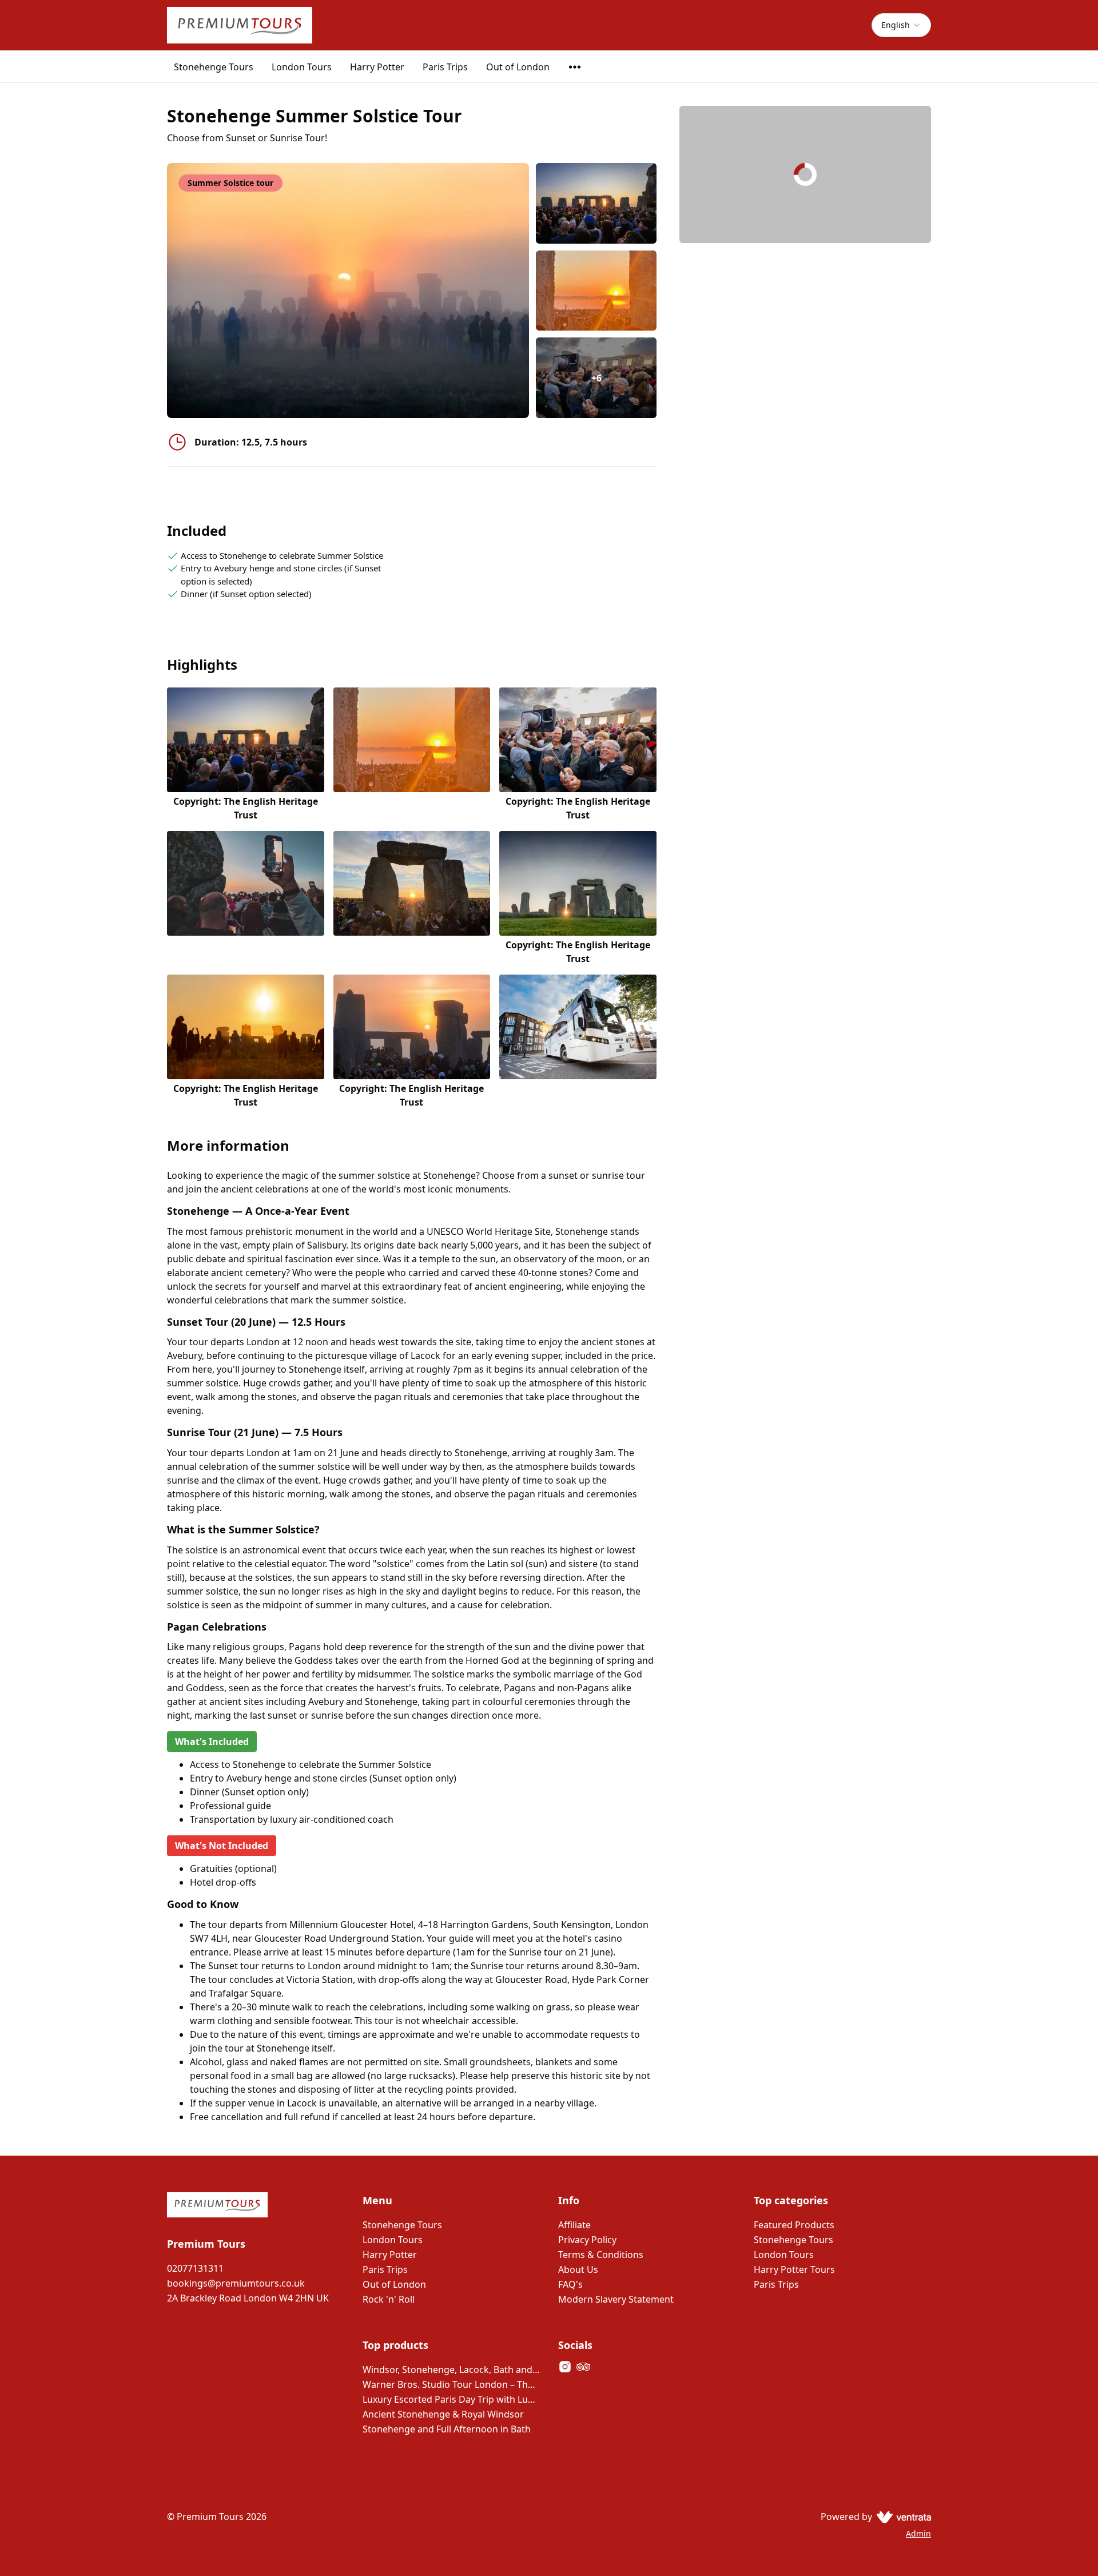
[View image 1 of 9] (596, 203)
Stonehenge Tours (214, 67)
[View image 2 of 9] (596, 291)
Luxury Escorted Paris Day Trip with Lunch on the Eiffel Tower (451, 2399)
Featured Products (794, 2225)
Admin (918, 2533)
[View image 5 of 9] (412, 898)
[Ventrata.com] (902, 2517)
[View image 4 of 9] (246, 898)
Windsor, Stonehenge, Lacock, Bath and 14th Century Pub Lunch (451, 2370)
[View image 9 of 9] (578, 1042)
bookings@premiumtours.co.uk (236, 2283)
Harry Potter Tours (794, 2269)
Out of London (518, 67)
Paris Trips (445, 67)
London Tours (302, 67)
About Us (578, 2269)
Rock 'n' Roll (389, 2299)
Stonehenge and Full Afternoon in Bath (447, 2429)
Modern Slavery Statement (616, 2299)
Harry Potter (377, 67)
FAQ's (570, 2284)
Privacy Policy (587, 2240)
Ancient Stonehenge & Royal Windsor (443, 2414)
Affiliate (574, 2225)
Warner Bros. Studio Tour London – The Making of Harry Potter (451, 2384)
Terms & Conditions (601, 2255)
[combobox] (901, 25)
